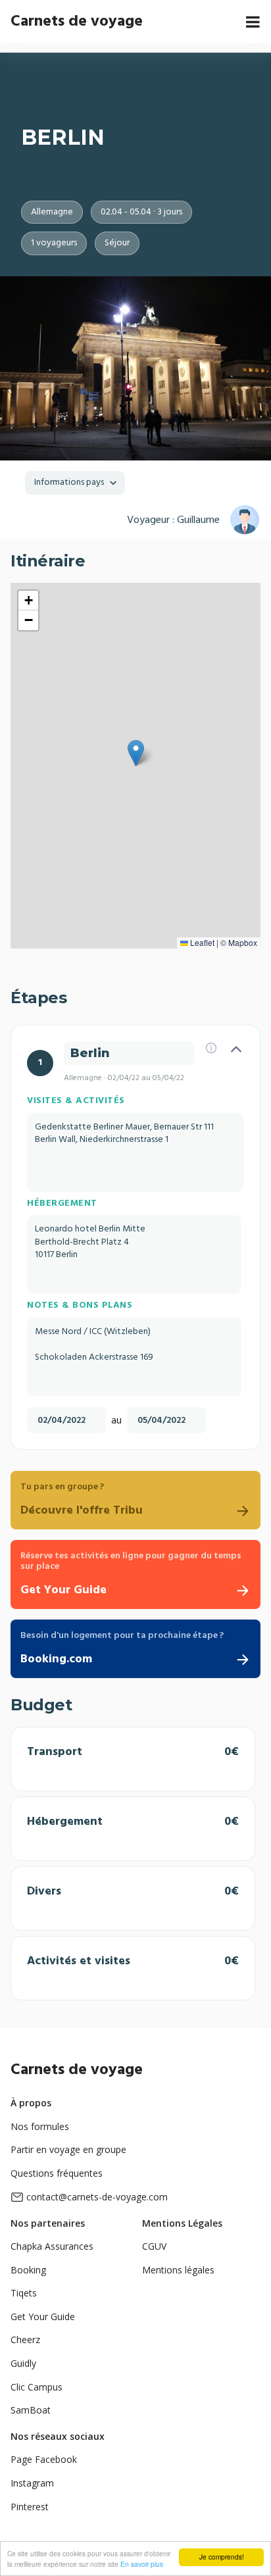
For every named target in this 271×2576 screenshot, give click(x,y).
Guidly (23, 2363)
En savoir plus (142, 2564)
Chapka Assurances (52, 2246)
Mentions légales (178, 2270)
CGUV (154, 2246)
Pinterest (30, 2507)
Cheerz (25, 2340)
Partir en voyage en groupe (68, 2149)
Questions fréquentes (57, 2173)
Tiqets (24, 2293)
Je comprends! (222, 2557)
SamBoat (31, 2410)
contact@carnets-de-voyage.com (97, 2197)
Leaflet (201, 942)
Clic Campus (37, 2387)
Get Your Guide (43, 2316)
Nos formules (40, 2126)
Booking (28, 2270)
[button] (136, 753)
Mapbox (243, 942)
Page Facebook (44, 2459)
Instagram (32, 2483)
